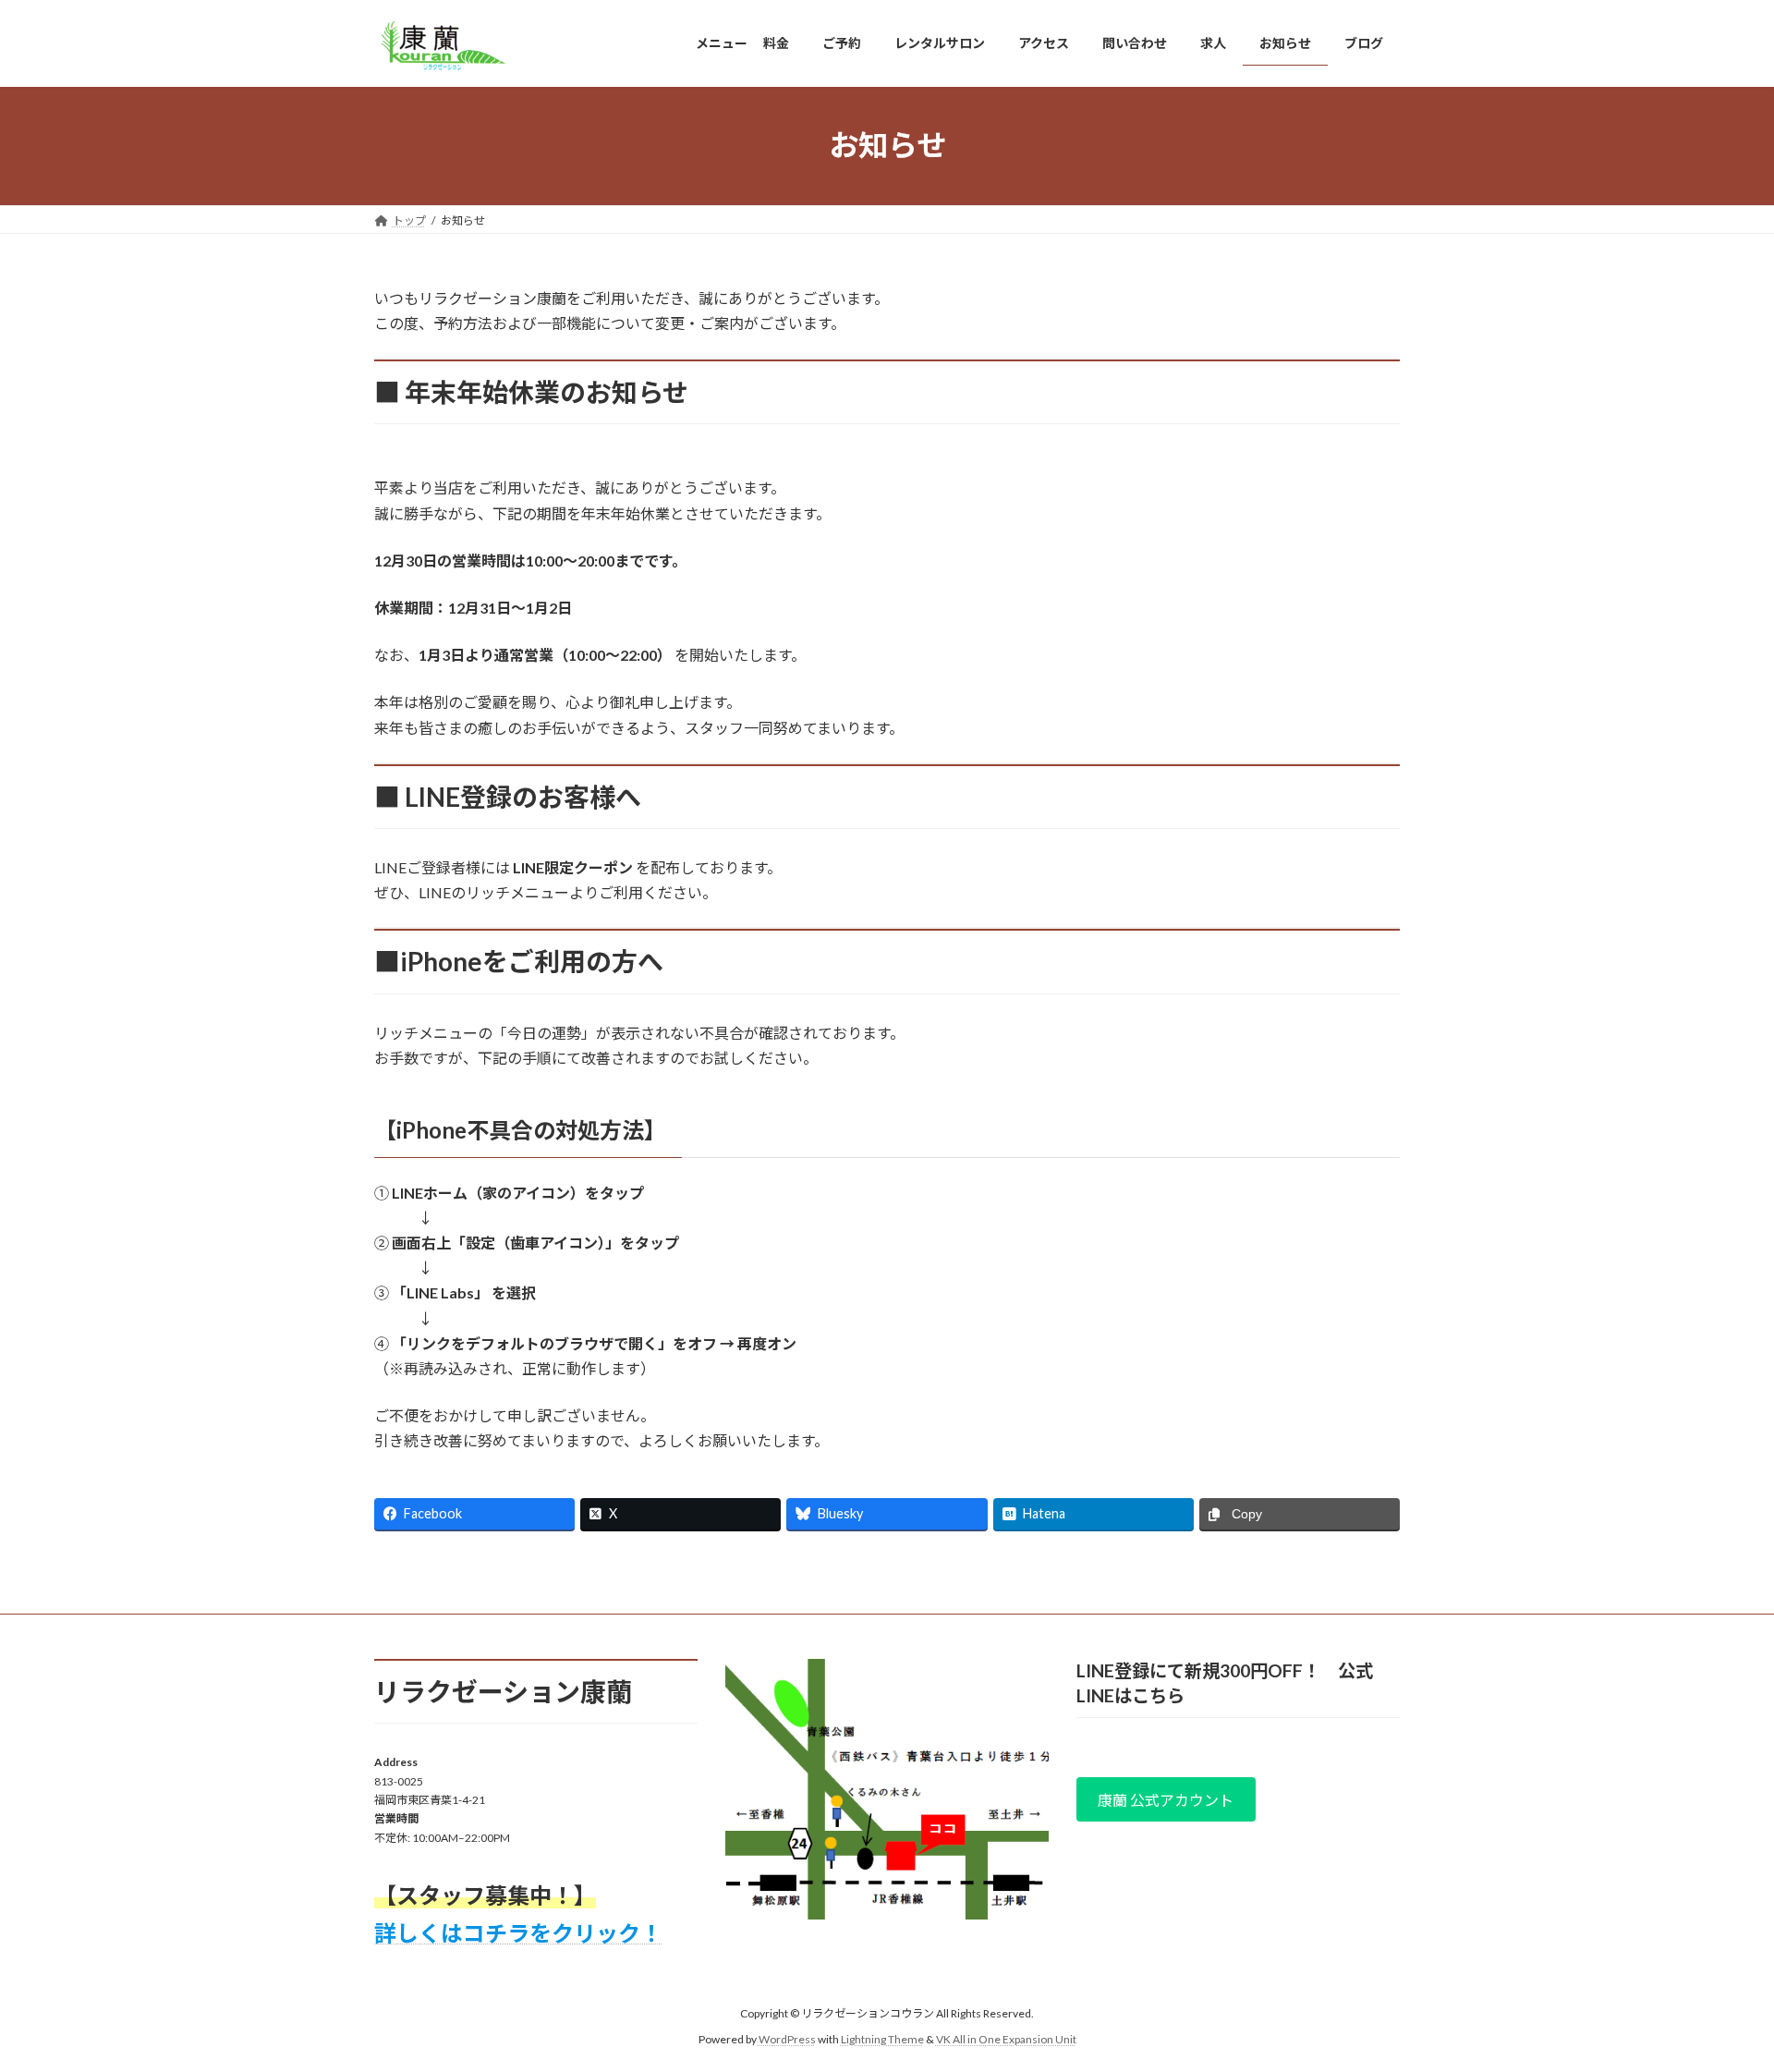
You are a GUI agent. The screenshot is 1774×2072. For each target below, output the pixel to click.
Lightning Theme (882, 2039)
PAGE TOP (1717, 1993)
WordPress (787, 2039)
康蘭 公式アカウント (1166, 1800)
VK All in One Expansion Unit (1006, 2039)
